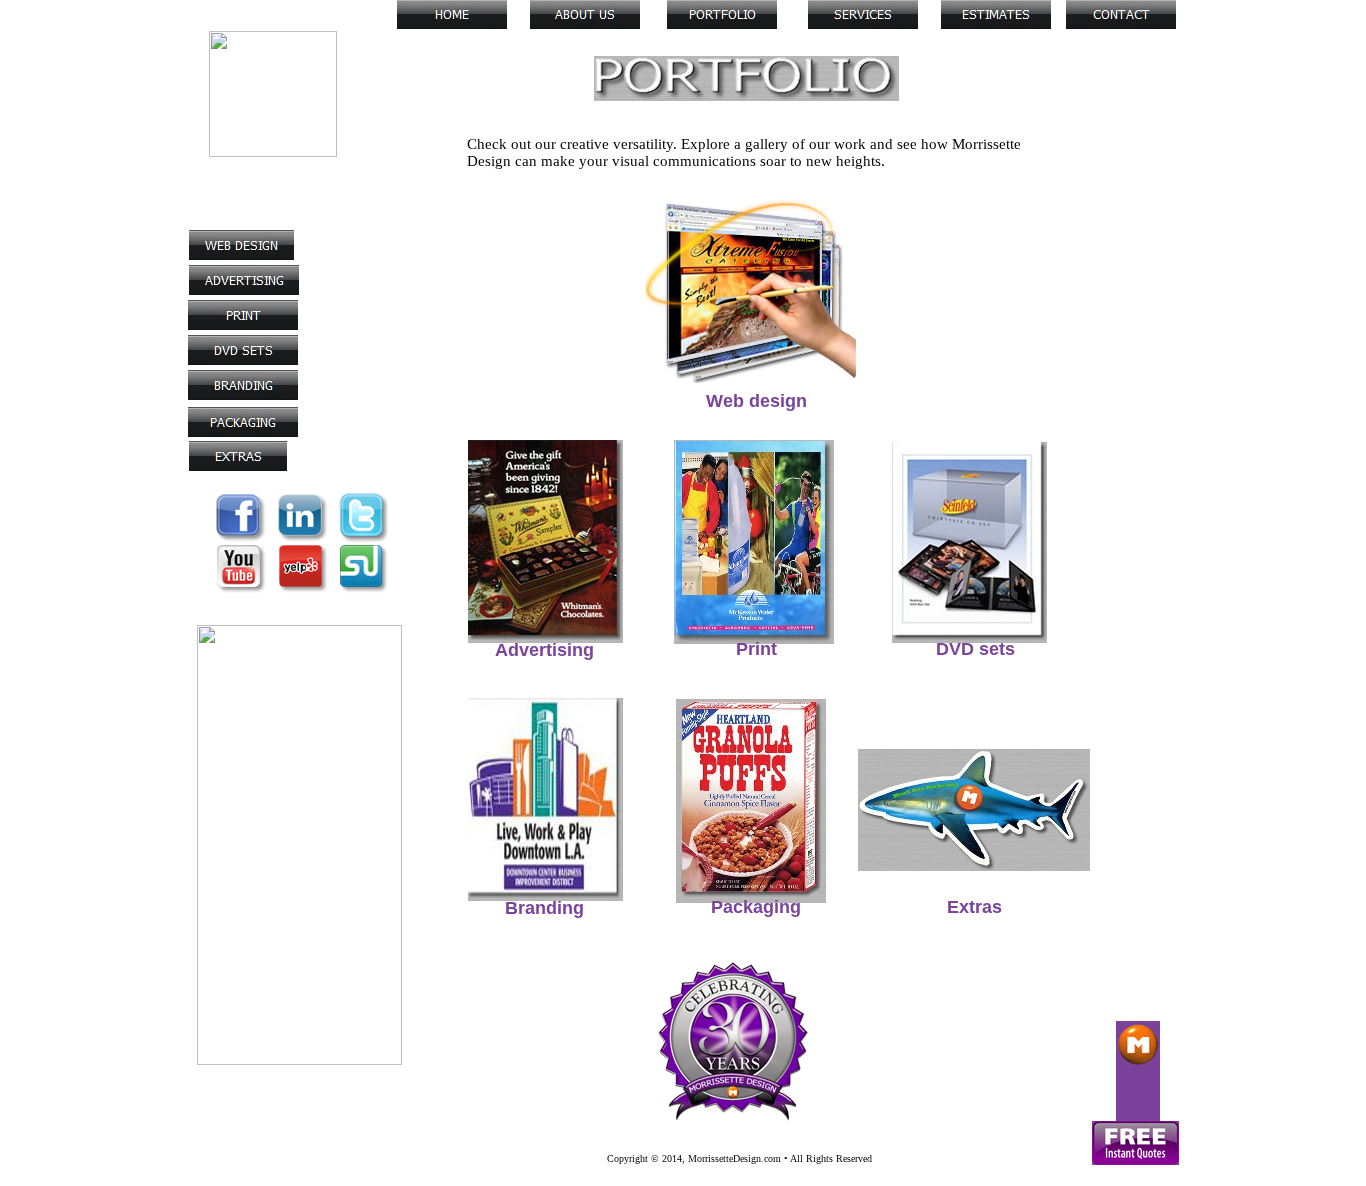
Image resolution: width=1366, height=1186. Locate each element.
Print (756, 649)
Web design (756, 401)
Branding (544, 908)
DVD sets (975, 649)
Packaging (756, 907)
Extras (974, 907)
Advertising (544, 650)
